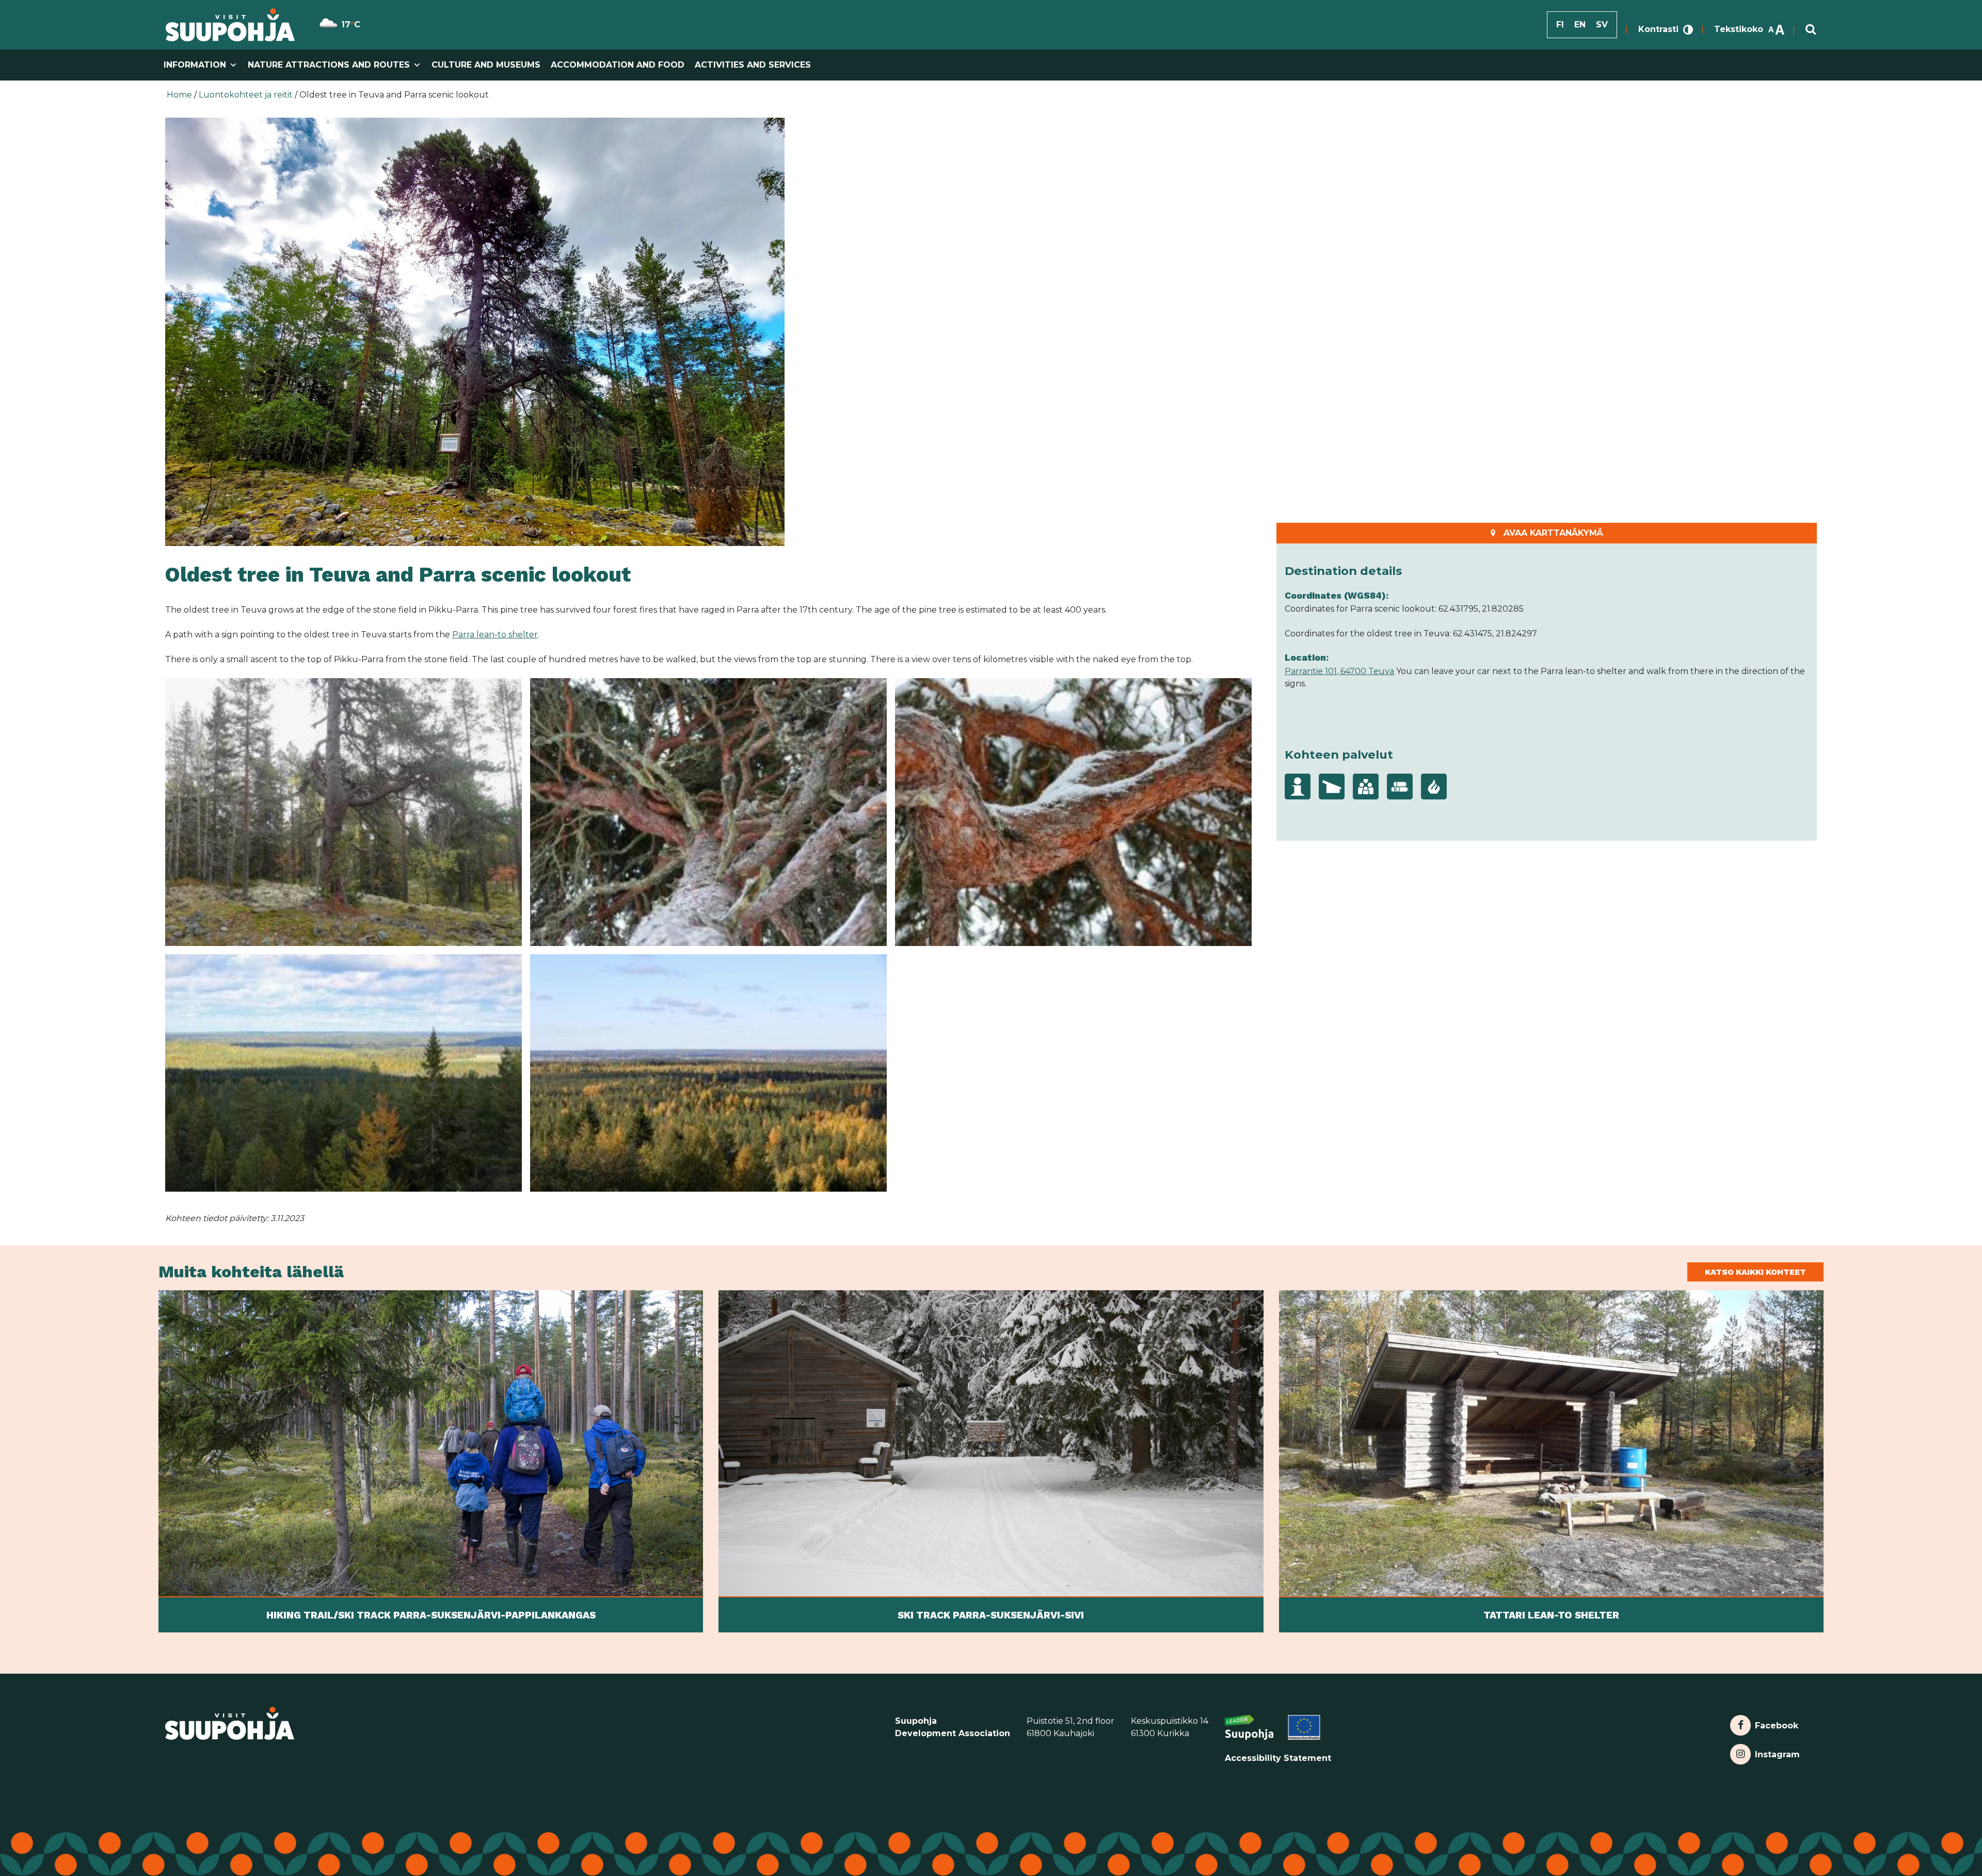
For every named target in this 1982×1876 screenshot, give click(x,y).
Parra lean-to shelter (495, 635)
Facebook (1776, 1723)
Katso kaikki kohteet (1755, 1272)
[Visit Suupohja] (230, 25)
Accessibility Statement (1278, 1758)
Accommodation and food (618, 65)
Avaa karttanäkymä (1553, 533)
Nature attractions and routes (329, 65)
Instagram (1777, 1752)
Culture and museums (486, 65)
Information (195, 65)
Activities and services (753, 65)
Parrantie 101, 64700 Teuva (1339, 671)
